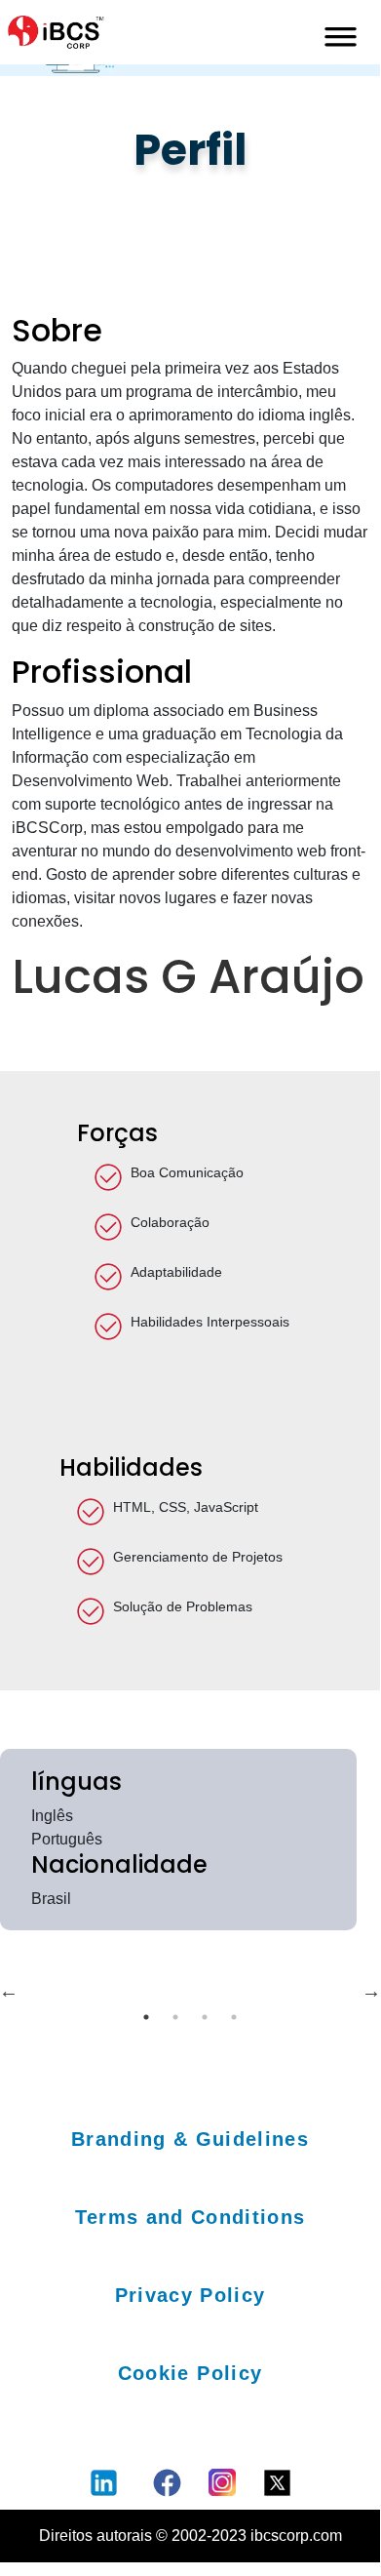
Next (371, 1991)
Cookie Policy (190, 2373)
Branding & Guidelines (190, 2139)
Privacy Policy (190, 2295)
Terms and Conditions (190, 2217)
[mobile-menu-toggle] (341, 32)
